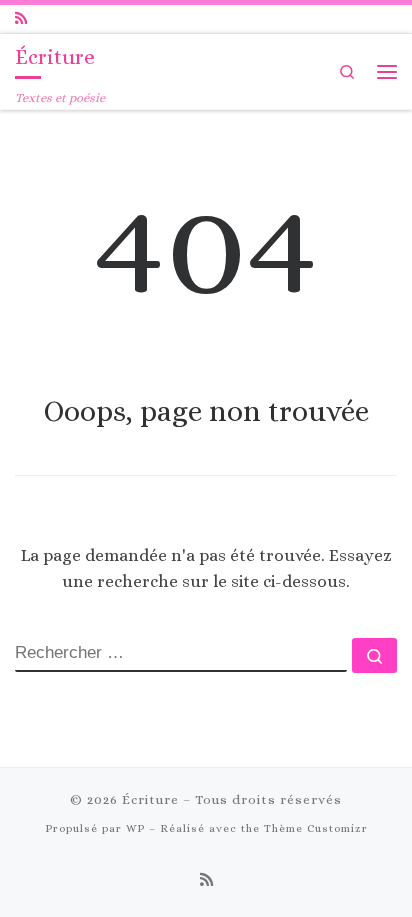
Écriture (150, 799)
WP (135, 828)
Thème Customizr (316, 828)
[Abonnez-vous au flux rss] (21, 19)
